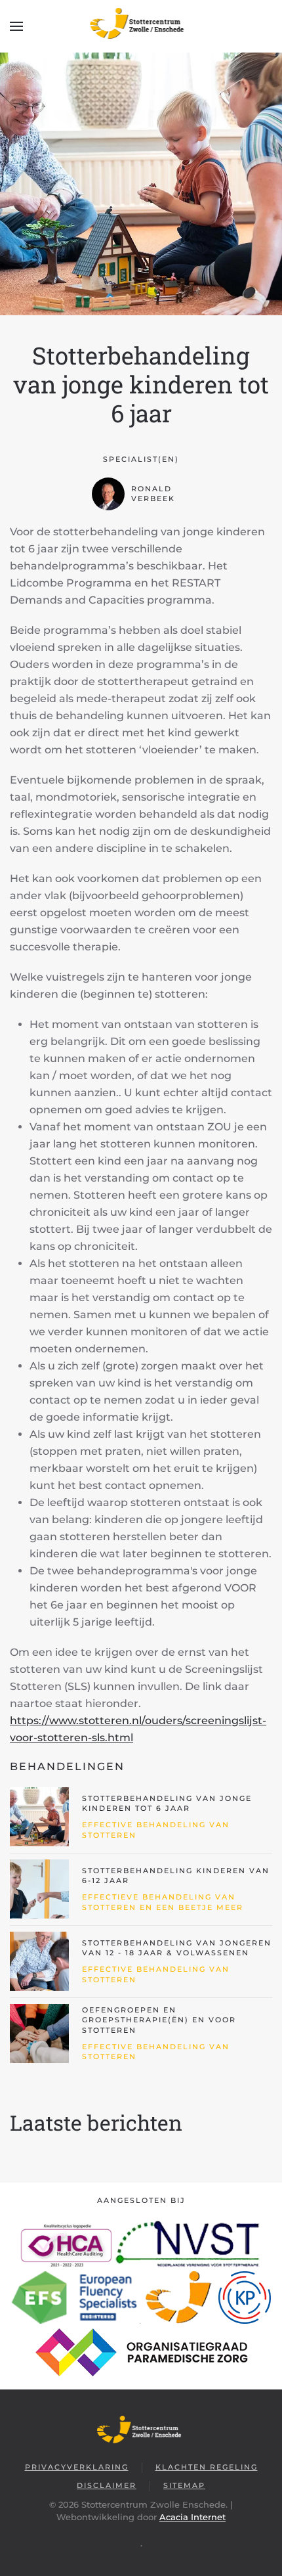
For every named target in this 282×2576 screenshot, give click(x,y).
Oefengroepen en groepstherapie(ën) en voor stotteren (159, 2020)
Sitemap (184, 2485)
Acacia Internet (192, 2517)
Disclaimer (107, 2485)
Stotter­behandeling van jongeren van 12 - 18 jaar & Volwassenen (177, 1948)
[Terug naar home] (141, 26)
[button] (16, 26)
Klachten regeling (207, 2467)
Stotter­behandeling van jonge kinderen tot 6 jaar (167, 1803)
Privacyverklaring (77, 2467)
